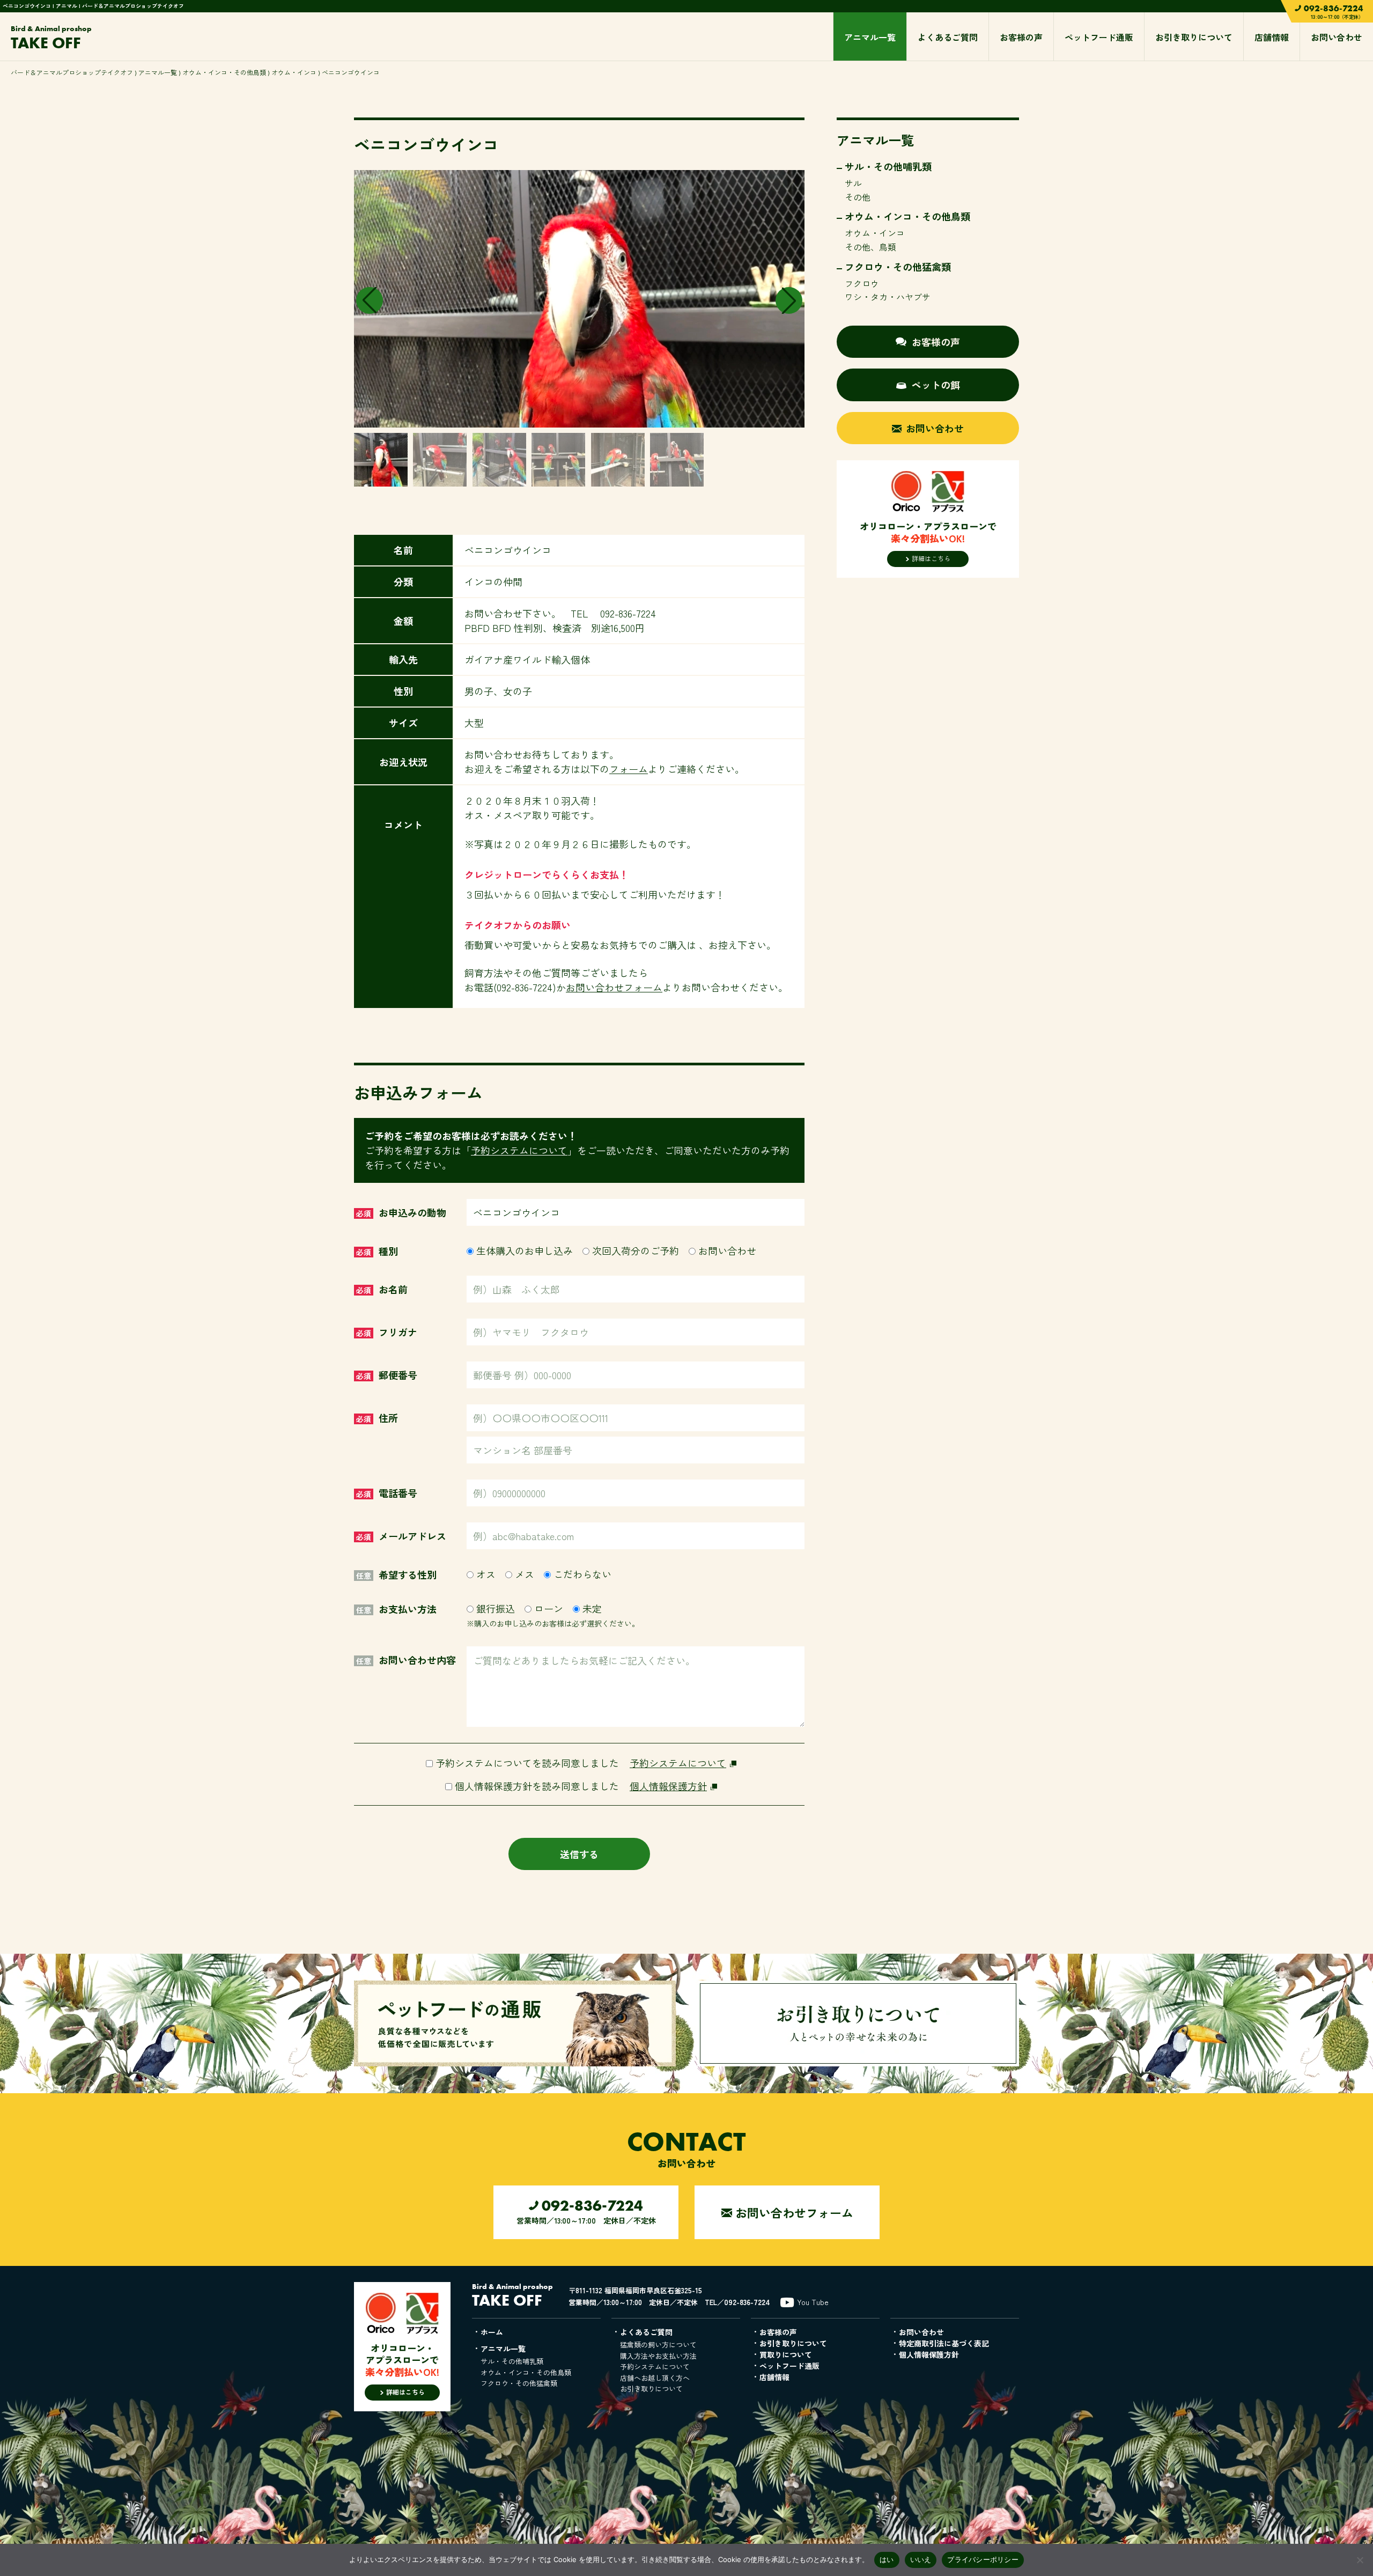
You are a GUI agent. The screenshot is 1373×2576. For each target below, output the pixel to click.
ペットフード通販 (1099, 37)
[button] (789, 300)
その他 (858, 197)
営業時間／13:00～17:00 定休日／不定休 (586, 2211)
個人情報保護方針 (668, 1786)
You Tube (813, 2302)
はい (887, 2559)
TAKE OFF (51, 38)
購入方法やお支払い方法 (658, 2356)
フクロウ (862, 283)
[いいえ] (1360, 2560)
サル (853, 183)
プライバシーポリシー (983, 2559)
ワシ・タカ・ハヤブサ (888, 297)
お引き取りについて (1194, 37)
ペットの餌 (936, 385)
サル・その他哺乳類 (888, 166)
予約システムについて (519, 1150)
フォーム (629, 769)
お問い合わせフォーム (614, 987)
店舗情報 (1272, 37)
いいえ (921, 2559)
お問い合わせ (1337, 37)
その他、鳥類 (870, 247)
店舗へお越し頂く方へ (655, 2378)
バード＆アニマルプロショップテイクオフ (72, 72)
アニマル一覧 (870, 37)
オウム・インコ (294, 72)
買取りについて (786, 2354)
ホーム (492, 2332)
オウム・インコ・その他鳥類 (224, 72)
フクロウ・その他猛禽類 (898, 267)
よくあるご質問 (948, 37)
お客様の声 (1021, 37)
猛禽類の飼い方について (658, 2345)
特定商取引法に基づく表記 (944, 2343)
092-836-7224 (747, 2302)
